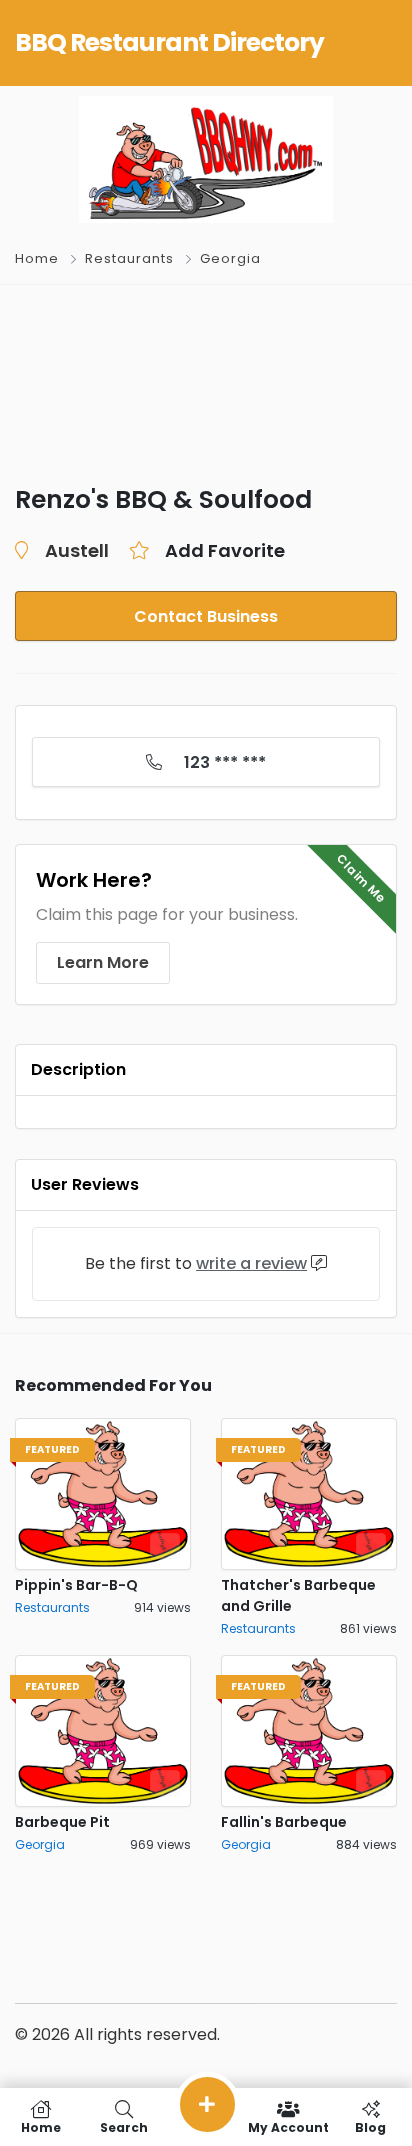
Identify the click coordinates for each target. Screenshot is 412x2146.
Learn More (103, 962)
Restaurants (129, 258)
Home (37, 258)
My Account (288, 2126)
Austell (77, 550)
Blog (370, 2126)
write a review (251, 1263)
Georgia (230, 258)
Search (124, 2126)
